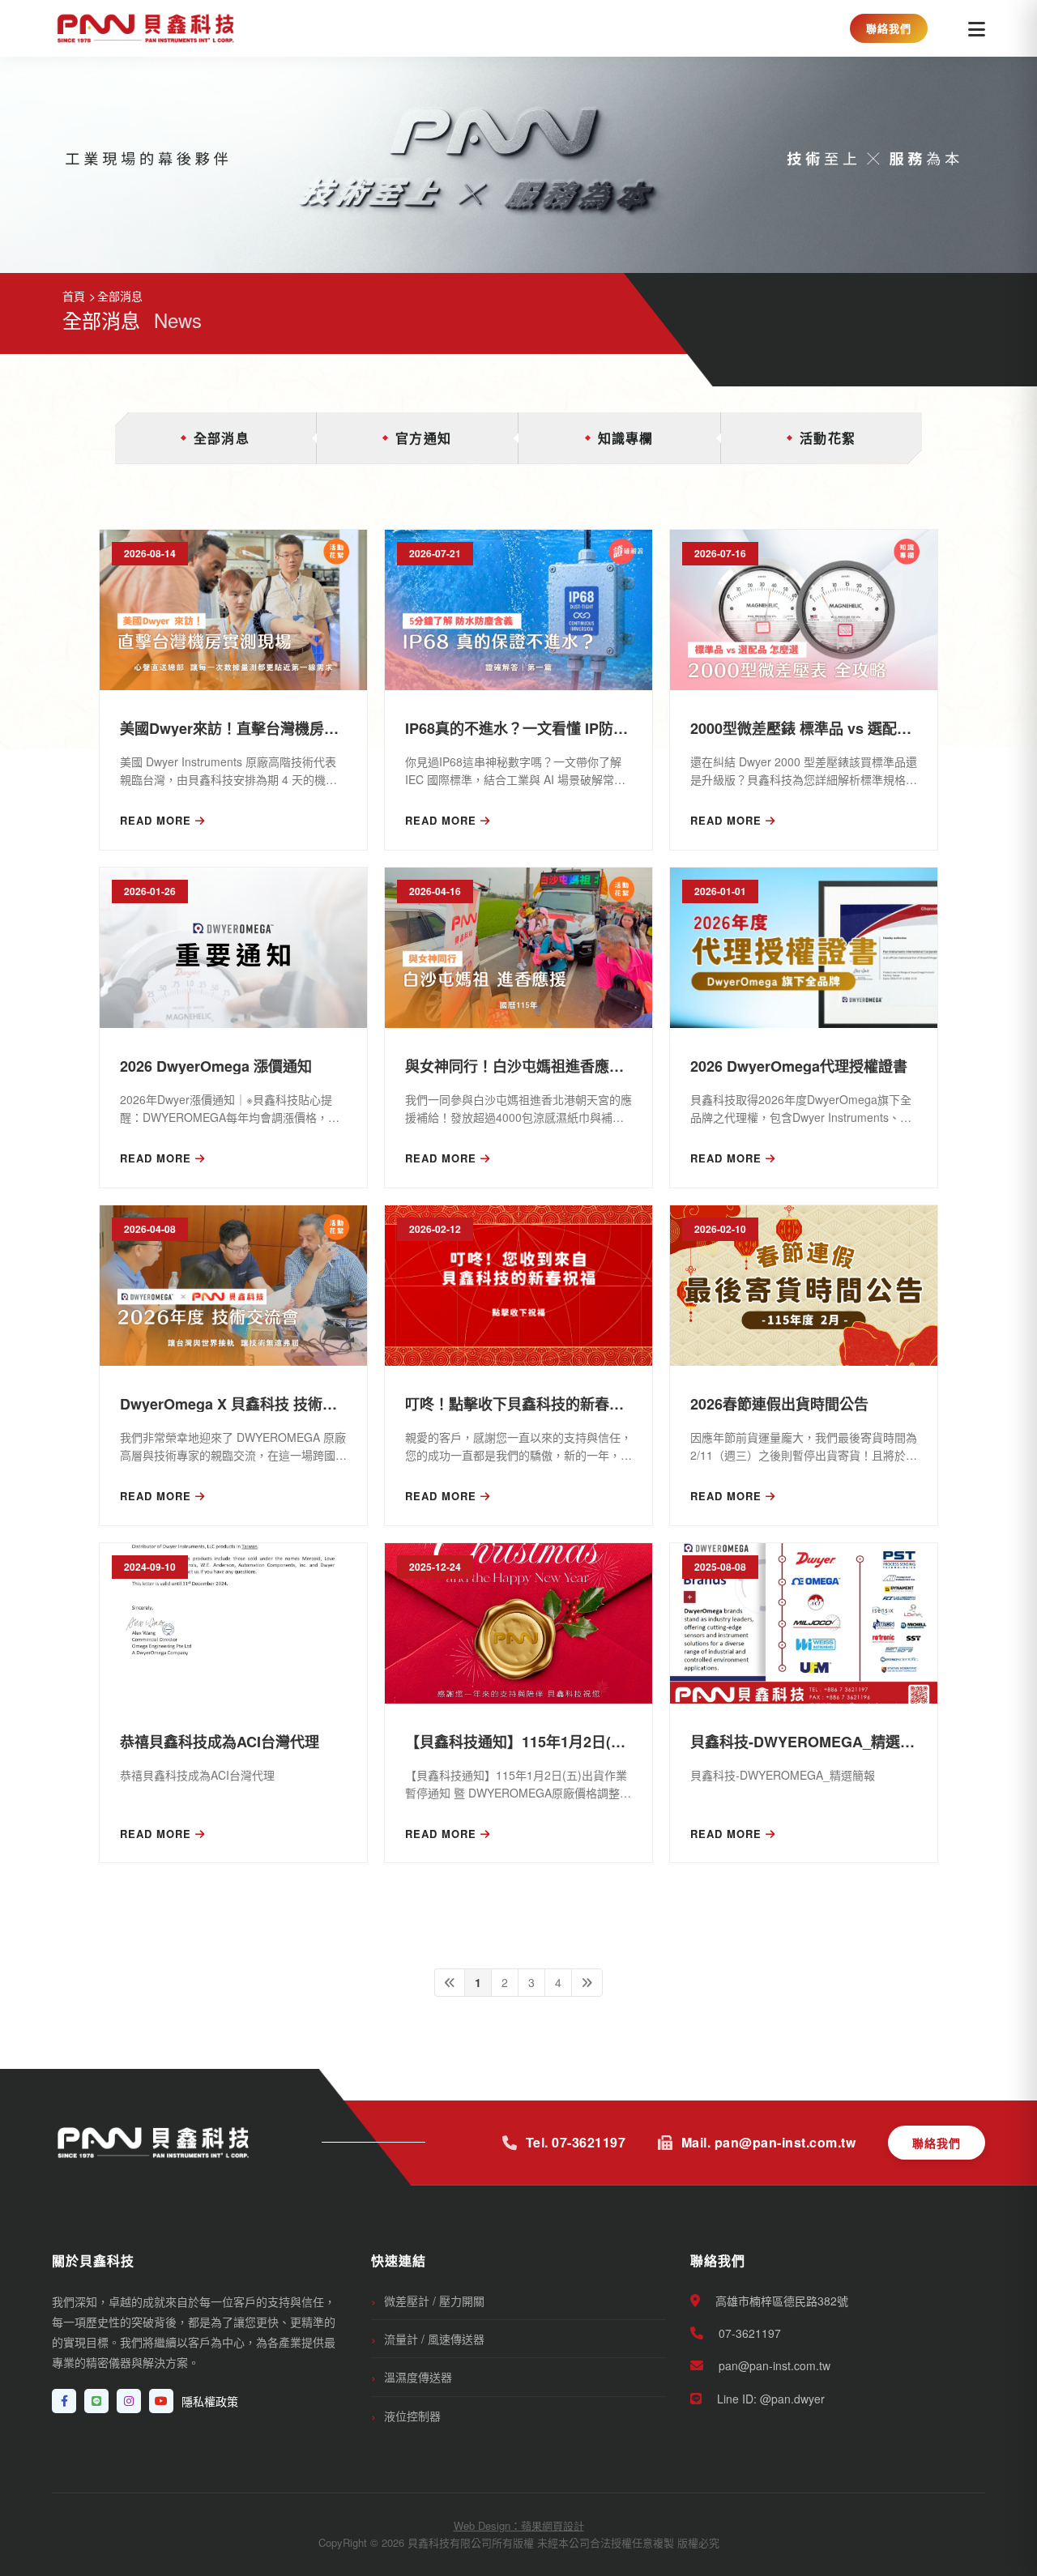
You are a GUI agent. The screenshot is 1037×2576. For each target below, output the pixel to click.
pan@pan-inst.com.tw (773, 2365)
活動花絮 (828, 438)
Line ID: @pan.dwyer (769, 2399)
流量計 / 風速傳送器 (434, 2339)
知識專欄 (626, 438)
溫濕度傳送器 (418, 2377)
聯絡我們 (889, 28)
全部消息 (222, 438)
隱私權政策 (210, 2401)
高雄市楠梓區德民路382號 (780, 2301)
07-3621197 (748, 2333)
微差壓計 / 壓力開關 (434, 2301)
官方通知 (423, 438)
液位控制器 (412, 2416)
